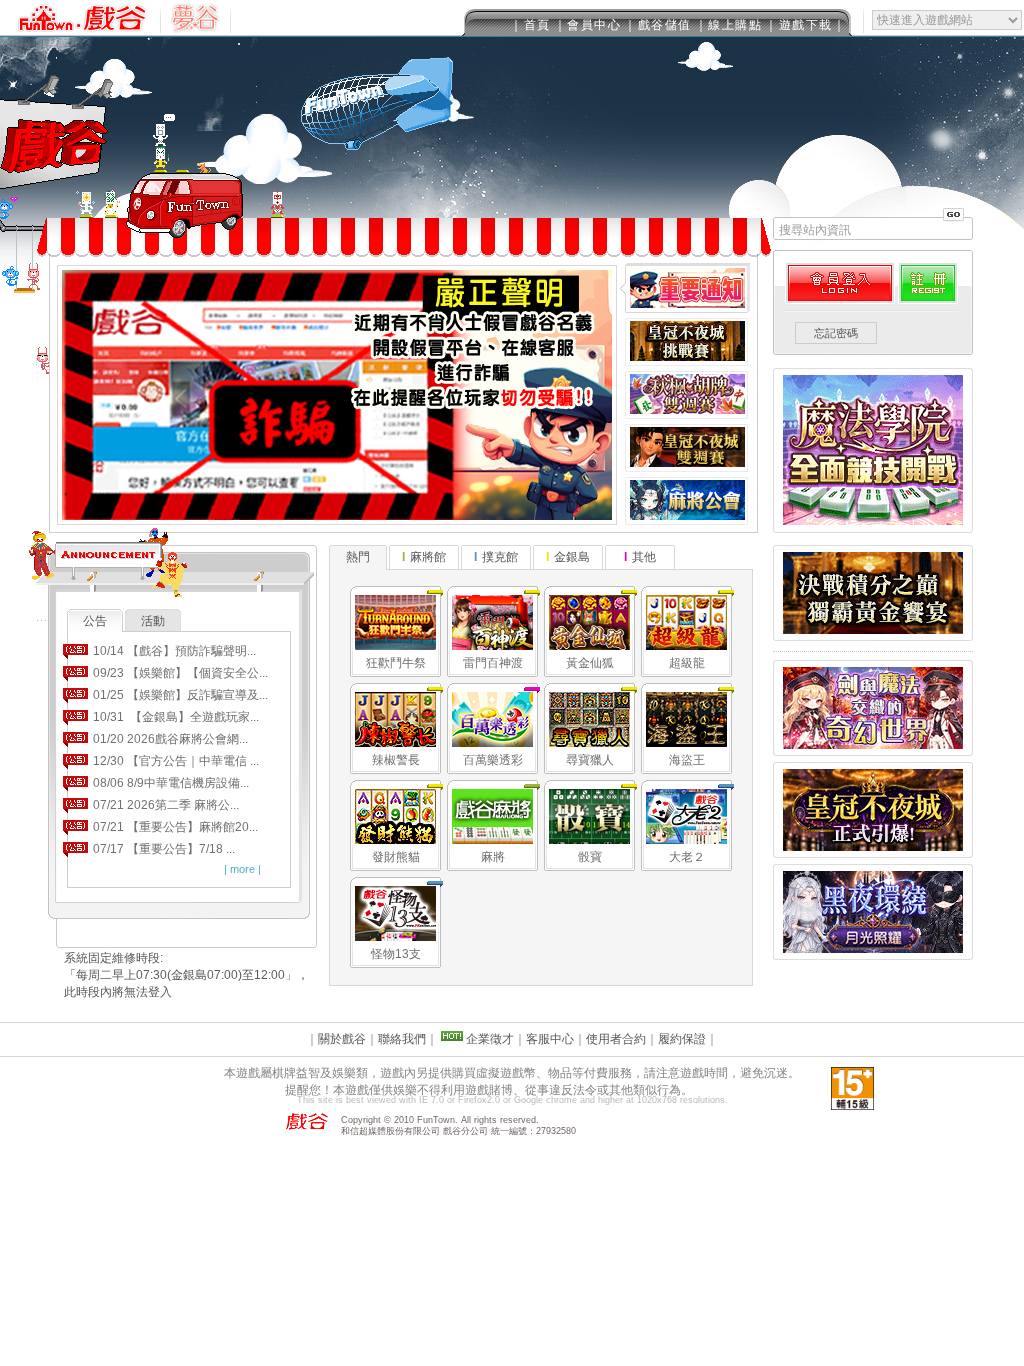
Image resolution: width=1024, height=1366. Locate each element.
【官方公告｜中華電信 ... (193, 761)
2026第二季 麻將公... (183, 805)
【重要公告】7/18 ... (181, 849)
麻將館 (428, 557)
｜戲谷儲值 (658, 25)
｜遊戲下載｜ (805, 25)
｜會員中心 (588, 25)
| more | (242, 869)
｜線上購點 (729, 25)
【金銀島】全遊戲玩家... (193, 717)
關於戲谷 (342, 1039)
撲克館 (500, 557)
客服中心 (550, 1039)
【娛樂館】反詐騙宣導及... (197, 695)
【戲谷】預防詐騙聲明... (191, 651)
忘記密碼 (836, 333)
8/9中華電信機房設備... (188, 783)
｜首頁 (530, 25)
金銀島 (572, 557)
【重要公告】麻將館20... (192, 827)
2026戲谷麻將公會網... (187, 739)
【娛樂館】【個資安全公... (197, 673)
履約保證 (682, 1039)
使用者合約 (616, 1039)
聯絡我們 (402, 1039)
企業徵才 (488, 1039)
